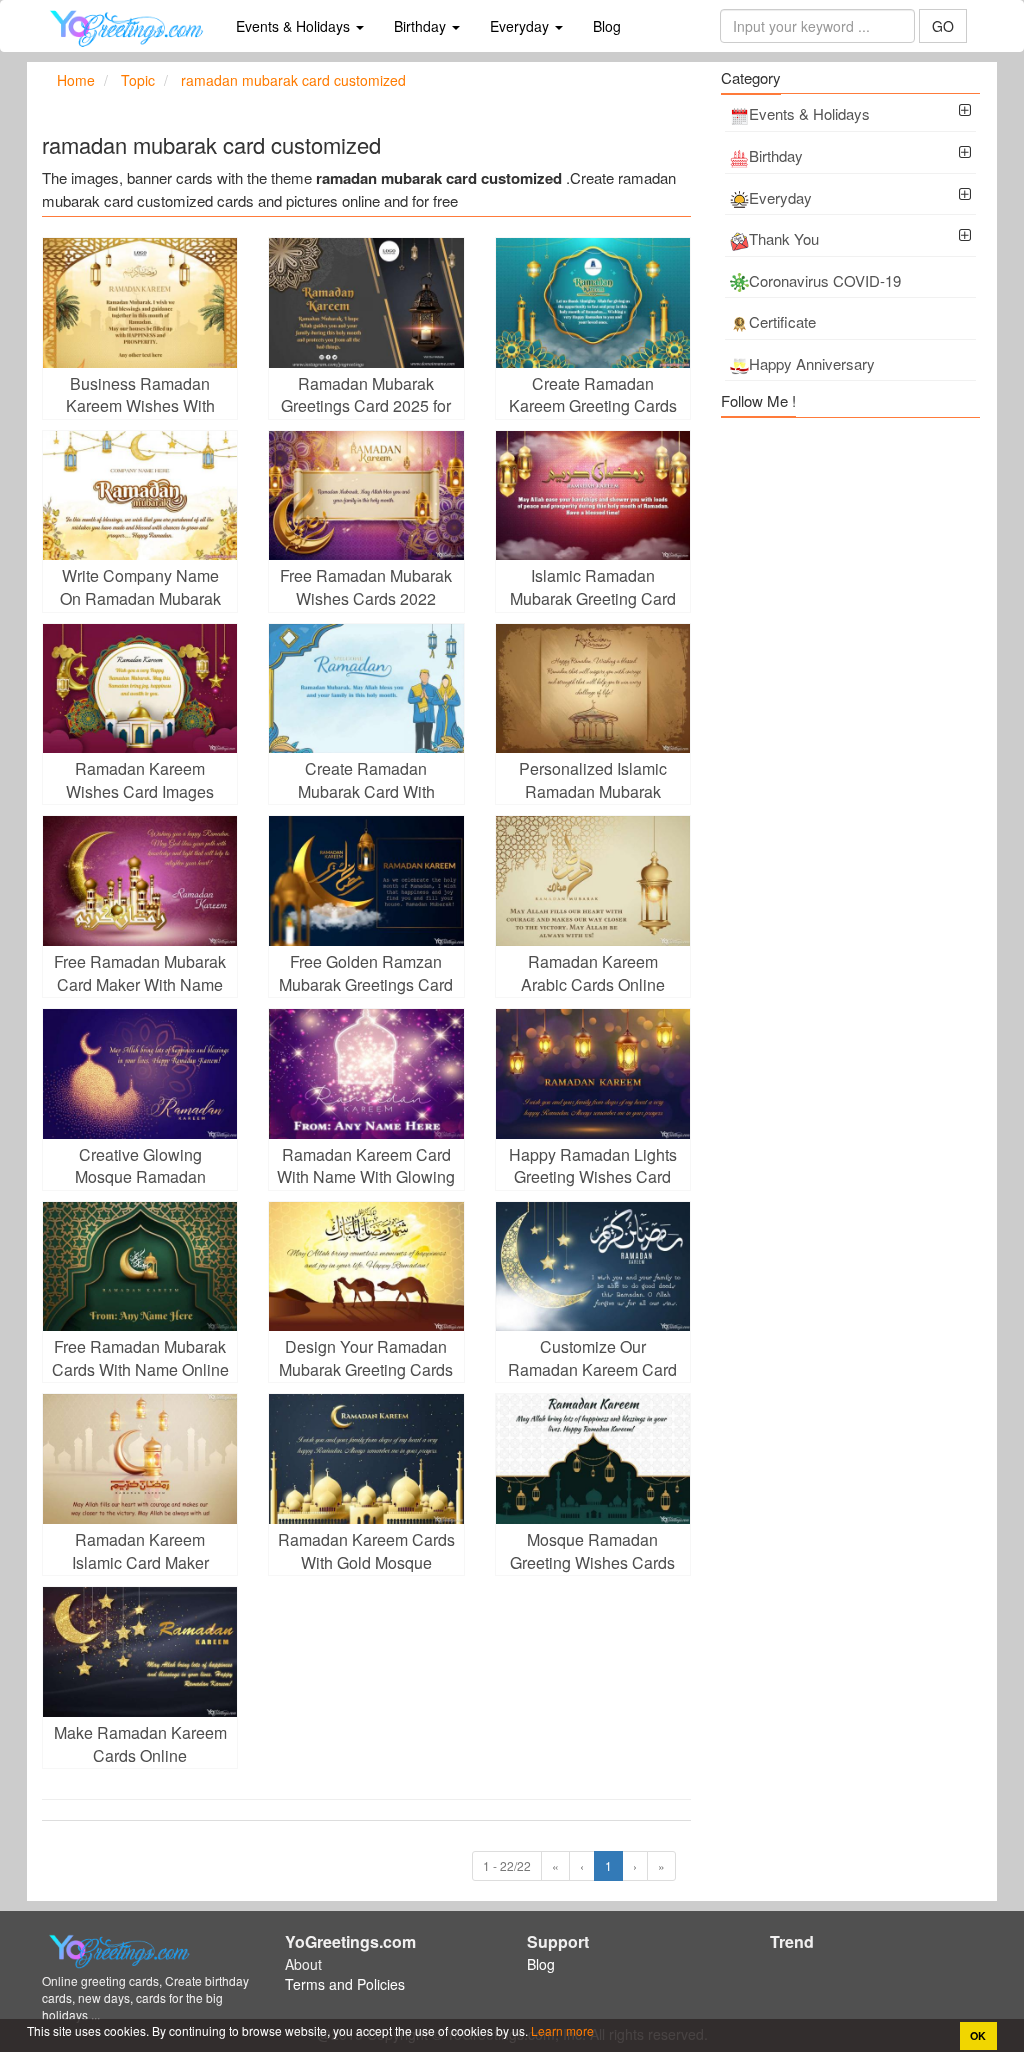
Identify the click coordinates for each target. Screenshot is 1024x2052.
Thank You (784, 238)
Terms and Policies (345, 1984)
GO (943, 26)
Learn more (561, 2030)
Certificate (782, 321)
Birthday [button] (422, 26)
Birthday (776, 155)
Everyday (780, 197)
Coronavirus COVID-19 (825, 280)
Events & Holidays (809, 113)
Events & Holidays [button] (295, 26)
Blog (607, 26)
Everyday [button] (521, 26)
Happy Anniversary (812, 363)
